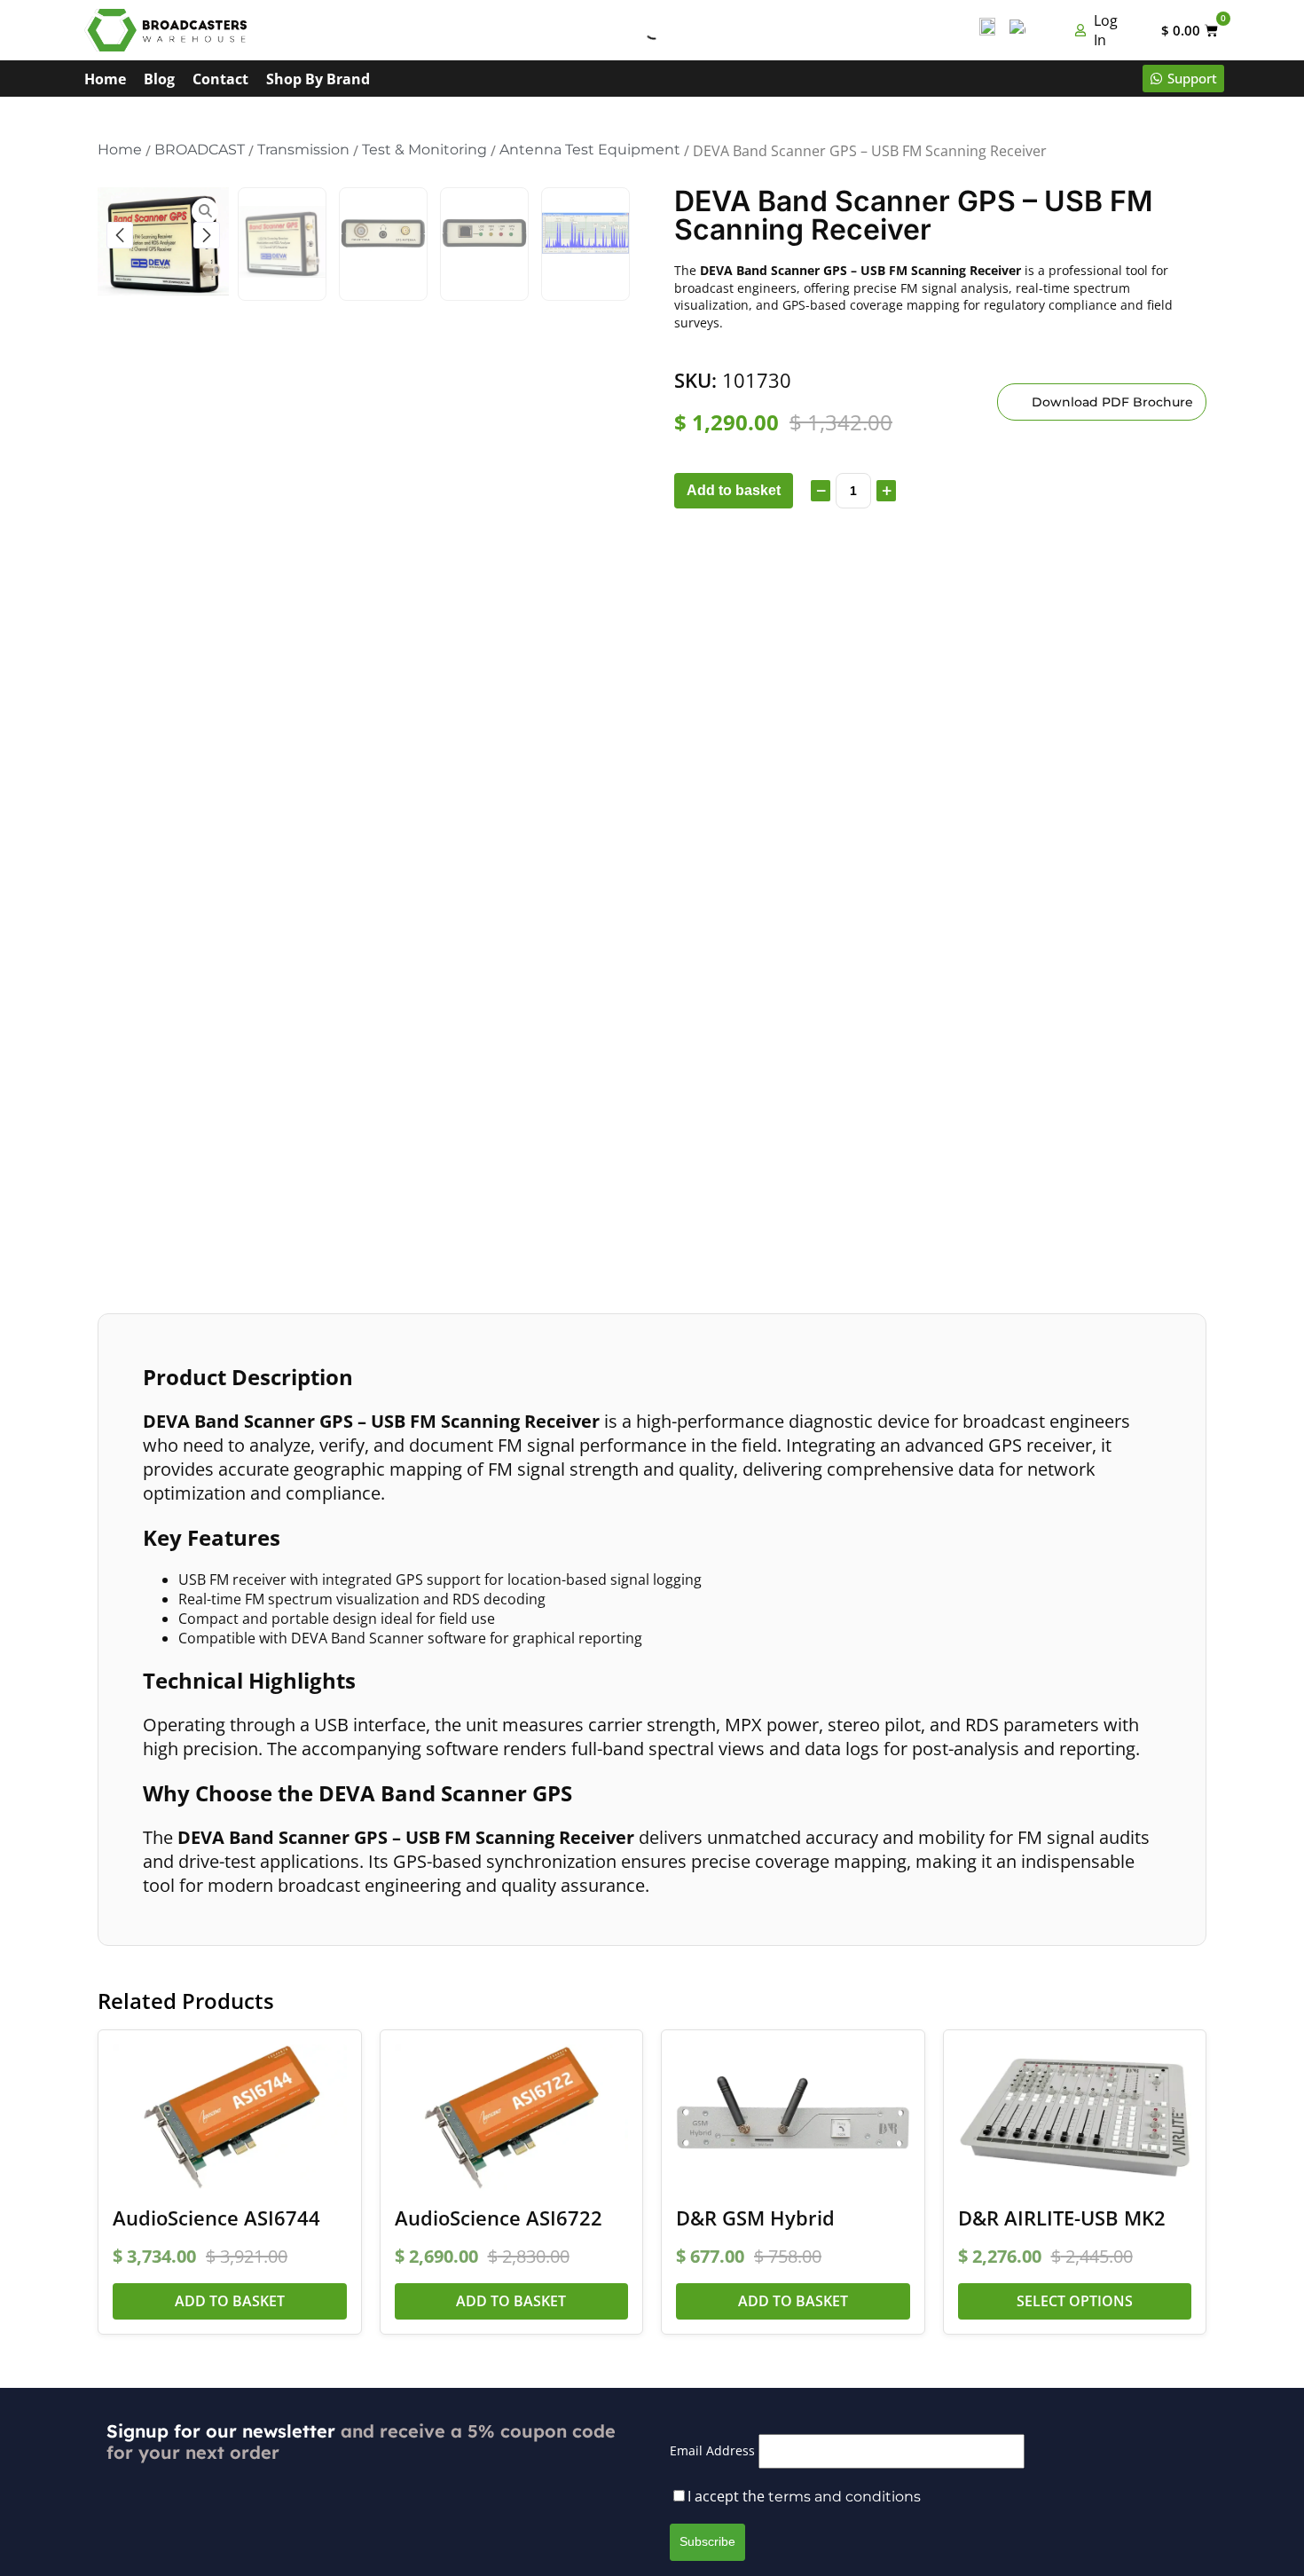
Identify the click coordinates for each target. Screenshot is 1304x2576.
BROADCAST (200, 150)
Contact (220, 79)
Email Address (712, 2450)
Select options (1075, 2301)
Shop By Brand (318, 79)
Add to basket (734, 490)
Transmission (303, 150)
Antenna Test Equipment (590, 150)
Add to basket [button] (230, 2301)
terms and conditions (844, 2497)
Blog (159, 79)
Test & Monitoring (424, 150)
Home (105, 79)
